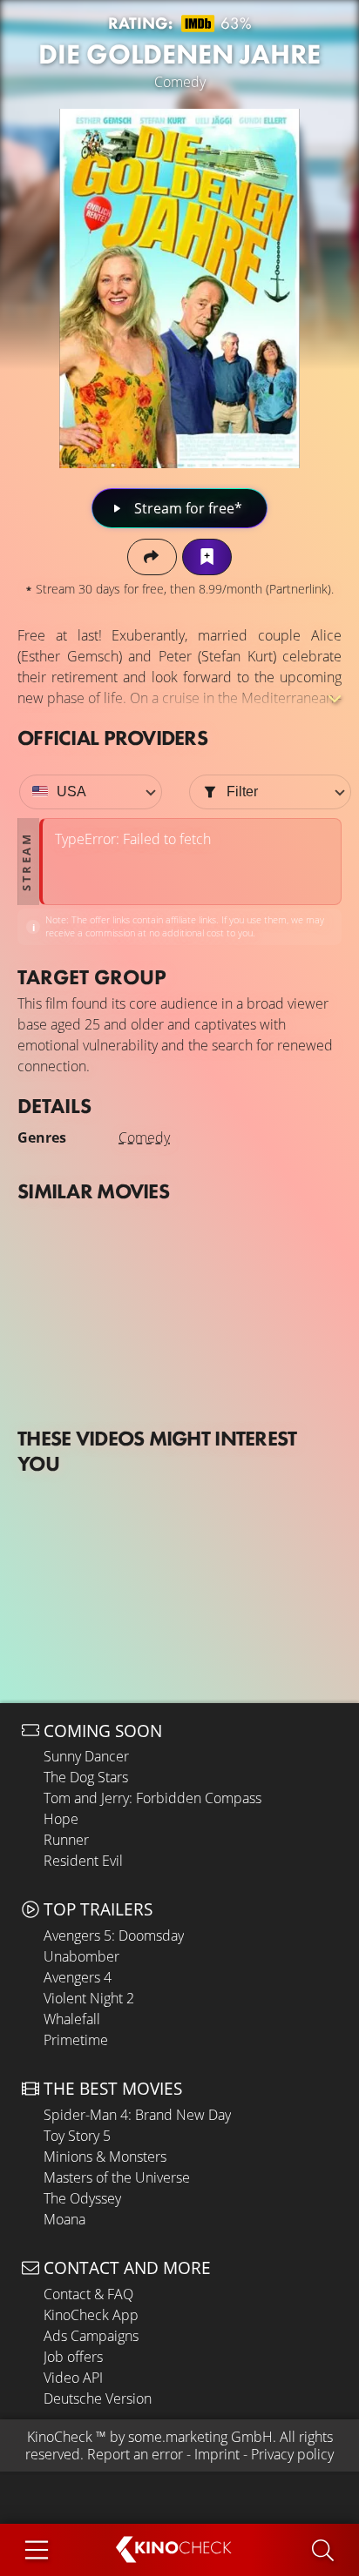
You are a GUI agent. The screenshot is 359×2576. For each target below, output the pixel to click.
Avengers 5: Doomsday (114, 1935)
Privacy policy (292, 2454)
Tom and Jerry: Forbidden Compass (152, 1798)
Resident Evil (83, 1861)
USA (71, 792)
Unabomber (81, 1956)
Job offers (73, 2357)
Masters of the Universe (117, 2177)
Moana (64, 2219)
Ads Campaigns (91, 2336)
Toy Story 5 (77, 2136)
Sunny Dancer (86, 1756)
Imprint (217, 2454)
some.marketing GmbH (200, 2437)
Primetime (76, 2040)
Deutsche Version (98, 2398)
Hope (61, 1819)
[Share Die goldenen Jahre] (152, 557)
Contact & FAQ (88, 2294)
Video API (73, 2378)
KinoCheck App (91, 2315)
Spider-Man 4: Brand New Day (137, 2115)
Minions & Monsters (105, 2157)
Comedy (144, 1137)
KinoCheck (60, 2437)
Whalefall (72, 2019)
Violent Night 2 (89, 1998)
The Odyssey (82, 2198)
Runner (66, 1840)
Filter (242, 792)
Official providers (112, 738)
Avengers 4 (78, 1977)
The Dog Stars (86, 1777)
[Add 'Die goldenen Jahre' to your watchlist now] (207, 557)
